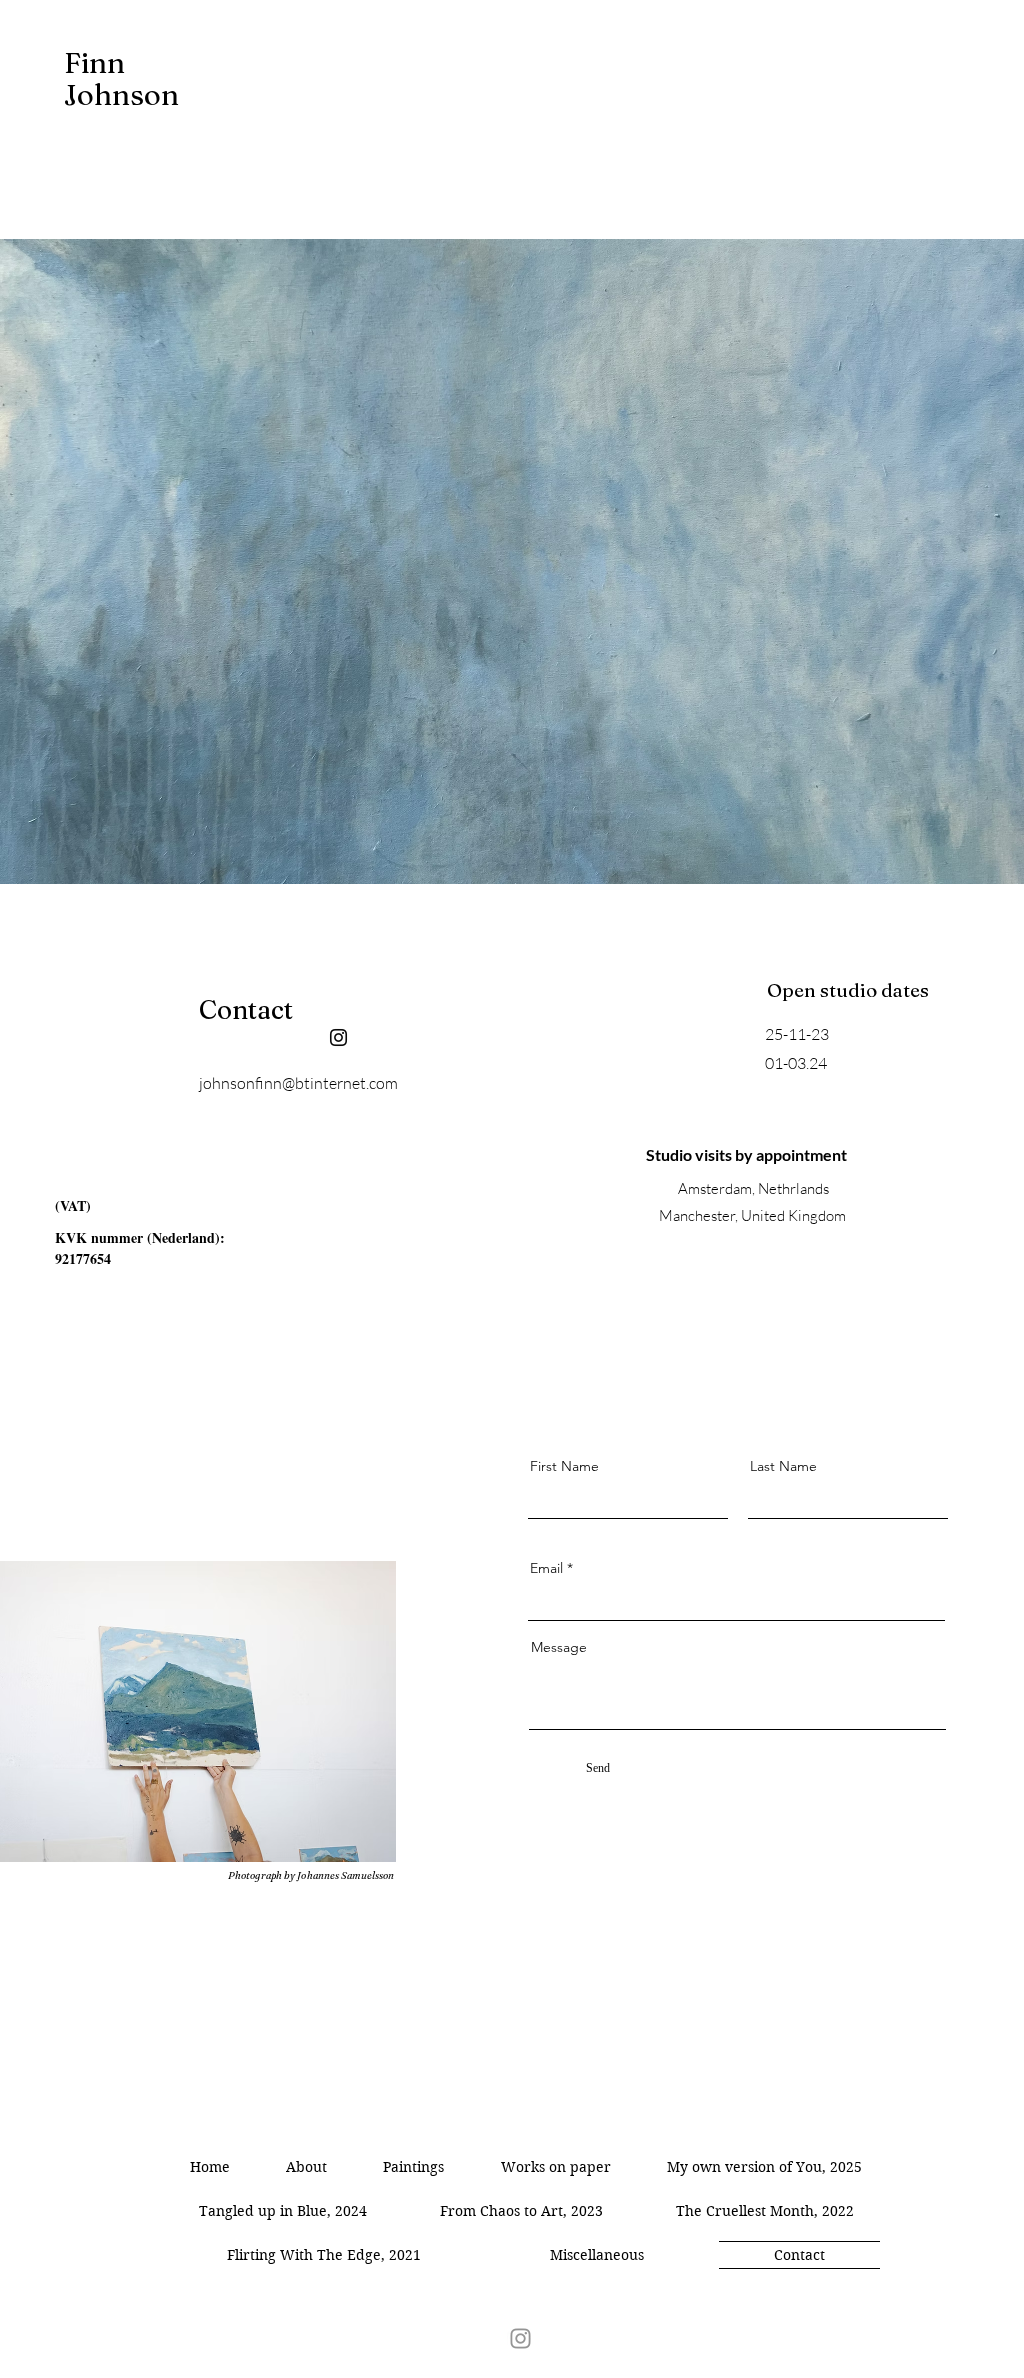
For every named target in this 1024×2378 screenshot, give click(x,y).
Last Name (783, 1466)
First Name (564, 1466)
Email (546, 1568)
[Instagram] (338, 1037)
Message (559, 1647)
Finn (98, 62)
